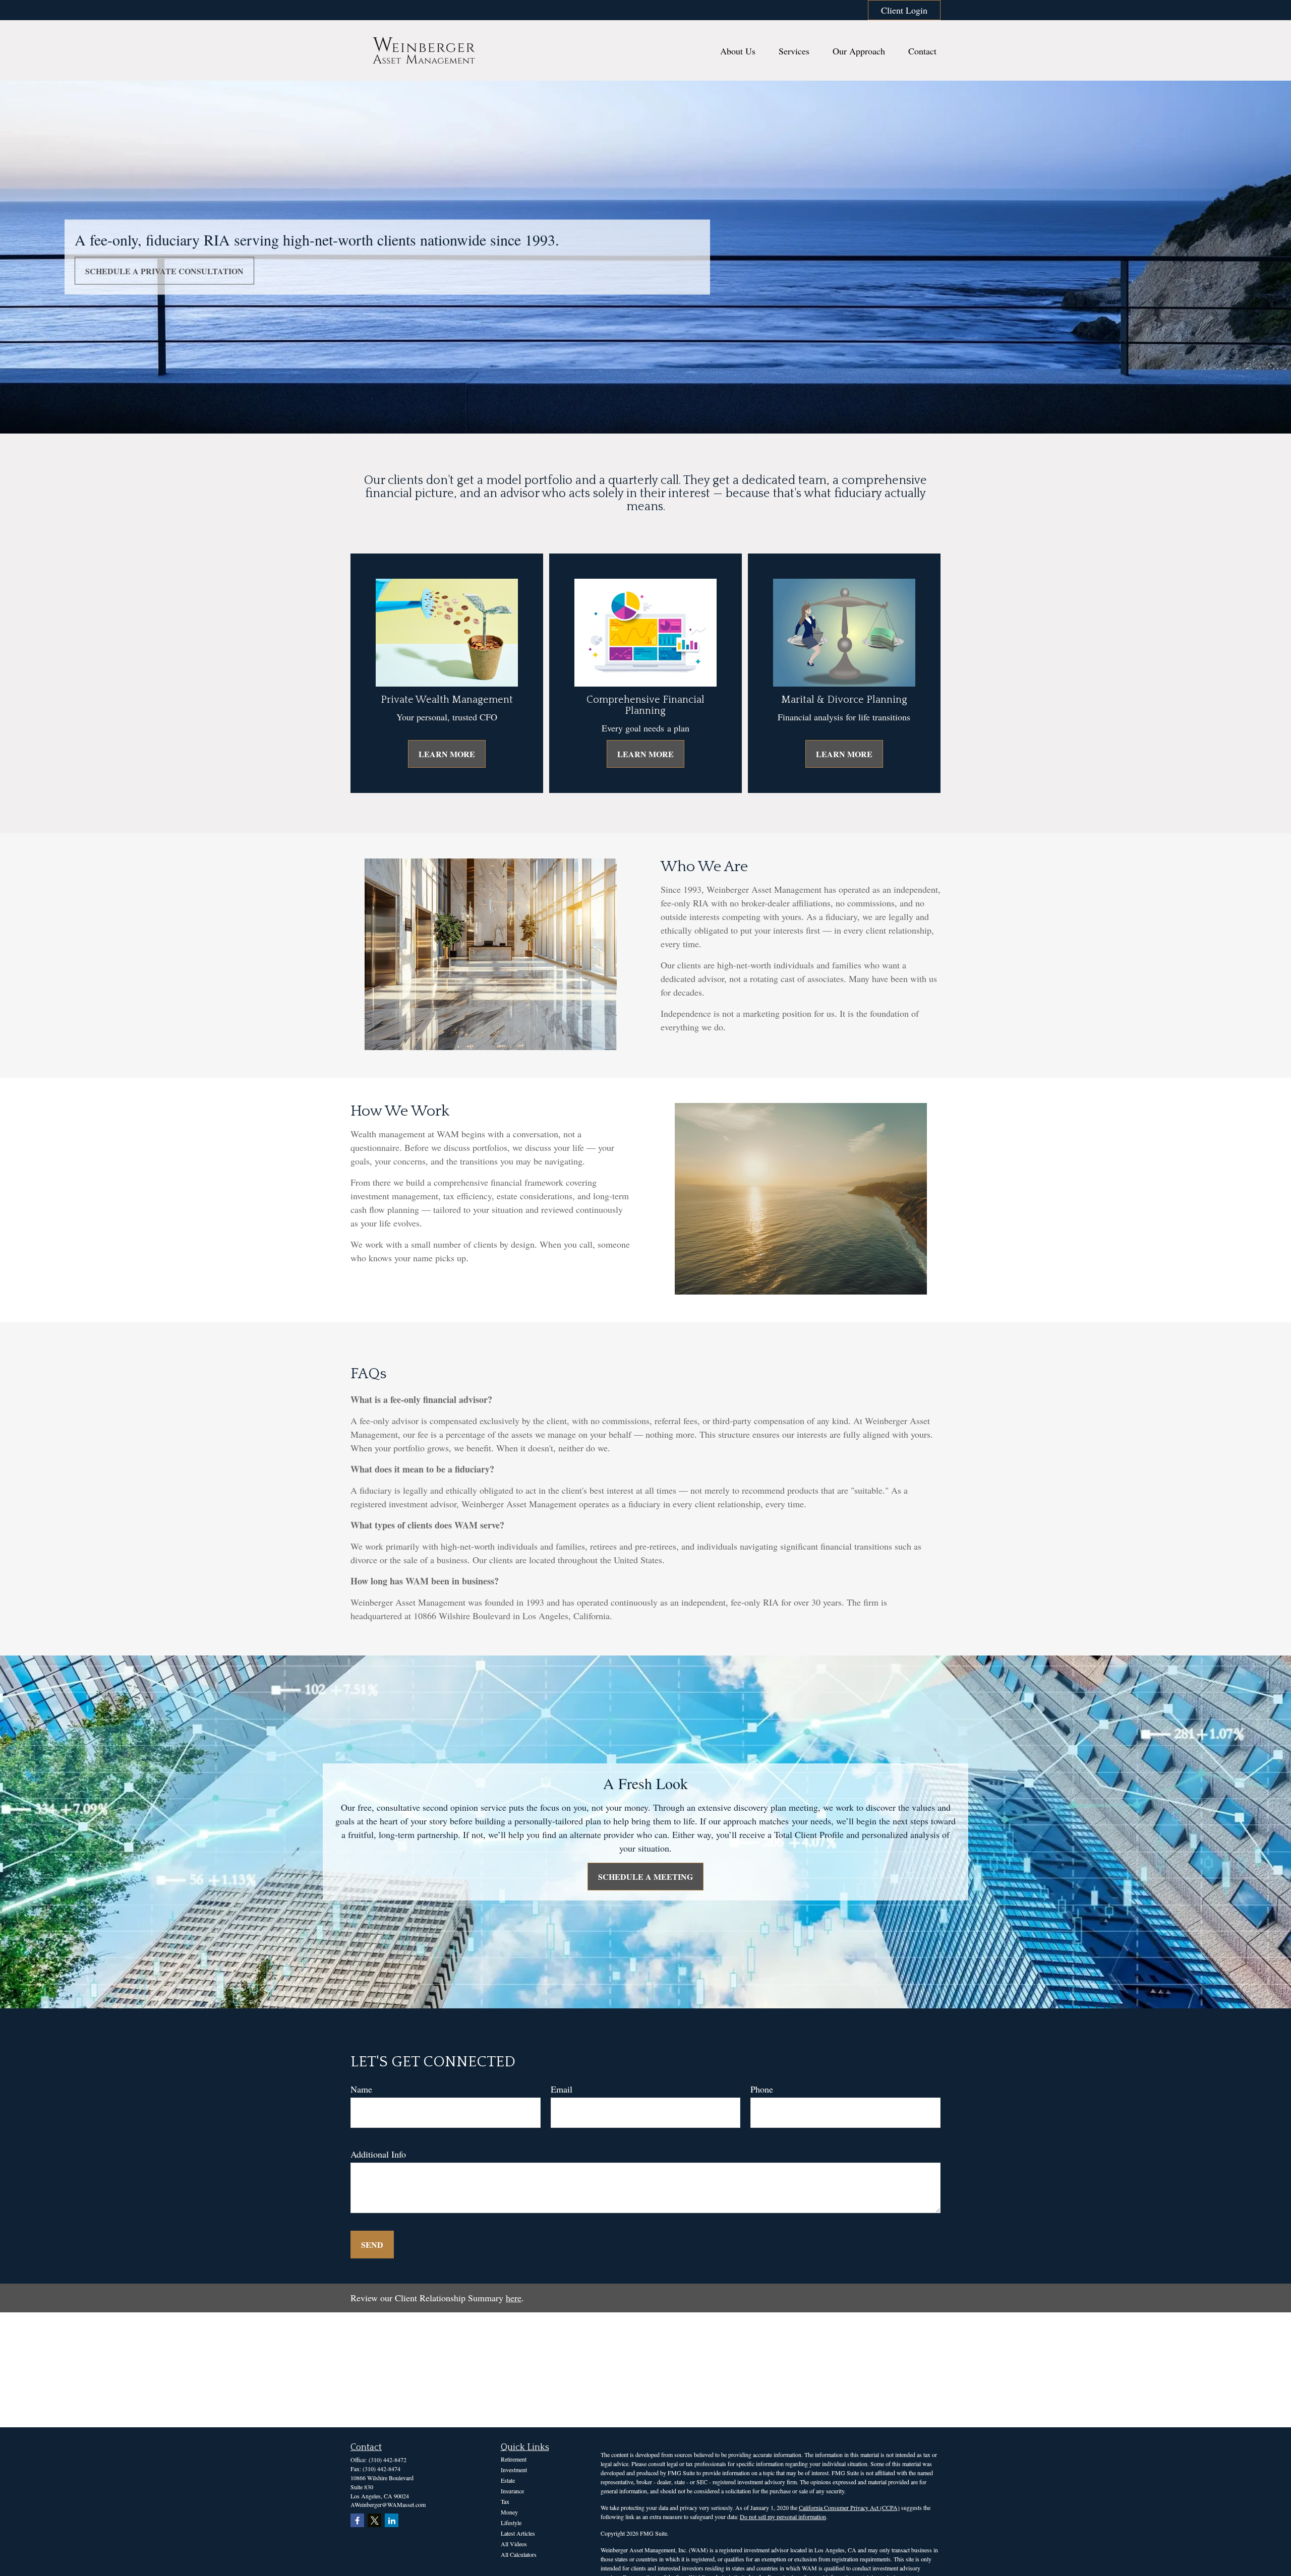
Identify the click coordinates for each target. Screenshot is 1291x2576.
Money (509, 2512)
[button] (738, 51)
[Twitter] (374, 2520)
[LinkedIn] (392, 2520)
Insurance (512, 2491)
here (514, 2298)
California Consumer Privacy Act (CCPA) (849, 2507)
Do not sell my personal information (783, 2517)
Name (361, 2089)
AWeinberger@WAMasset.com (388, 2504)
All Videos (514, 2544)
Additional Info (378, 2154)
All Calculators (519, 2554)
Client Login (904, 10)
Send (372, 2245)
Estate (508, 2480)
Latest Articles (518, 2533)
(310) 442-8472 (388, 2460)
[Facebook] (357, 2520)
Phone (762, 2089)
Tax (505, 2501)
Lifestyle (511, 2523)
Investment (514, 2470)
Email (562, 2089)
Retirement (514, 2459)
